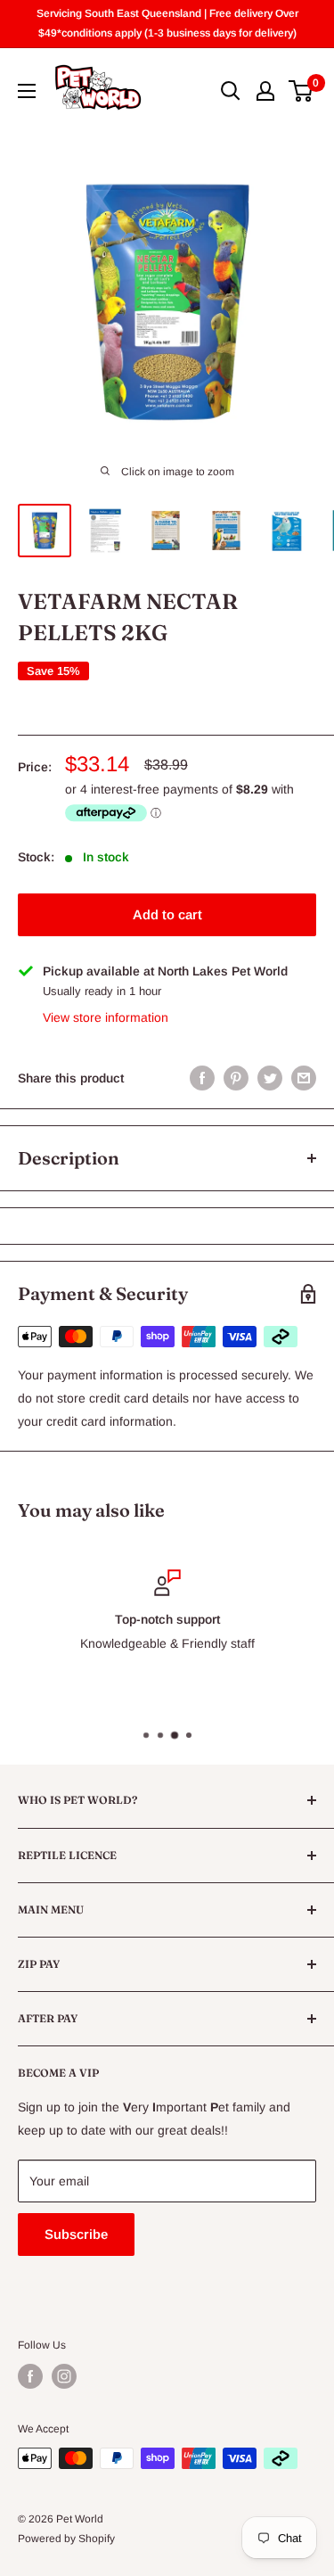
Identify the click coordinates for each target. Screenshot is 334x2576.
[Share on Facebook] (202, 1078)
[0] (301, 91)
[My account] (265, 91)
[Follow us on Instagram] (64, 2376)
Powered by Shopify (66, 2539)
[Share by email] (304, 1078)
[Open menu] (27, 91)
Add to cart (167, 914)
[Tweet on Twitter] (270, 1078)
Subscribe (76, 2234)
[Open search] (231, 91)
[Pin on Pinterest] (236, 1078)
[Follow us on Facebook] (30, 2376)
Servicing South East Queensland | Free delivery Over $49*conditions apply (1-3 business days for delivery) (167, 23)
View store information (106, 1017)
